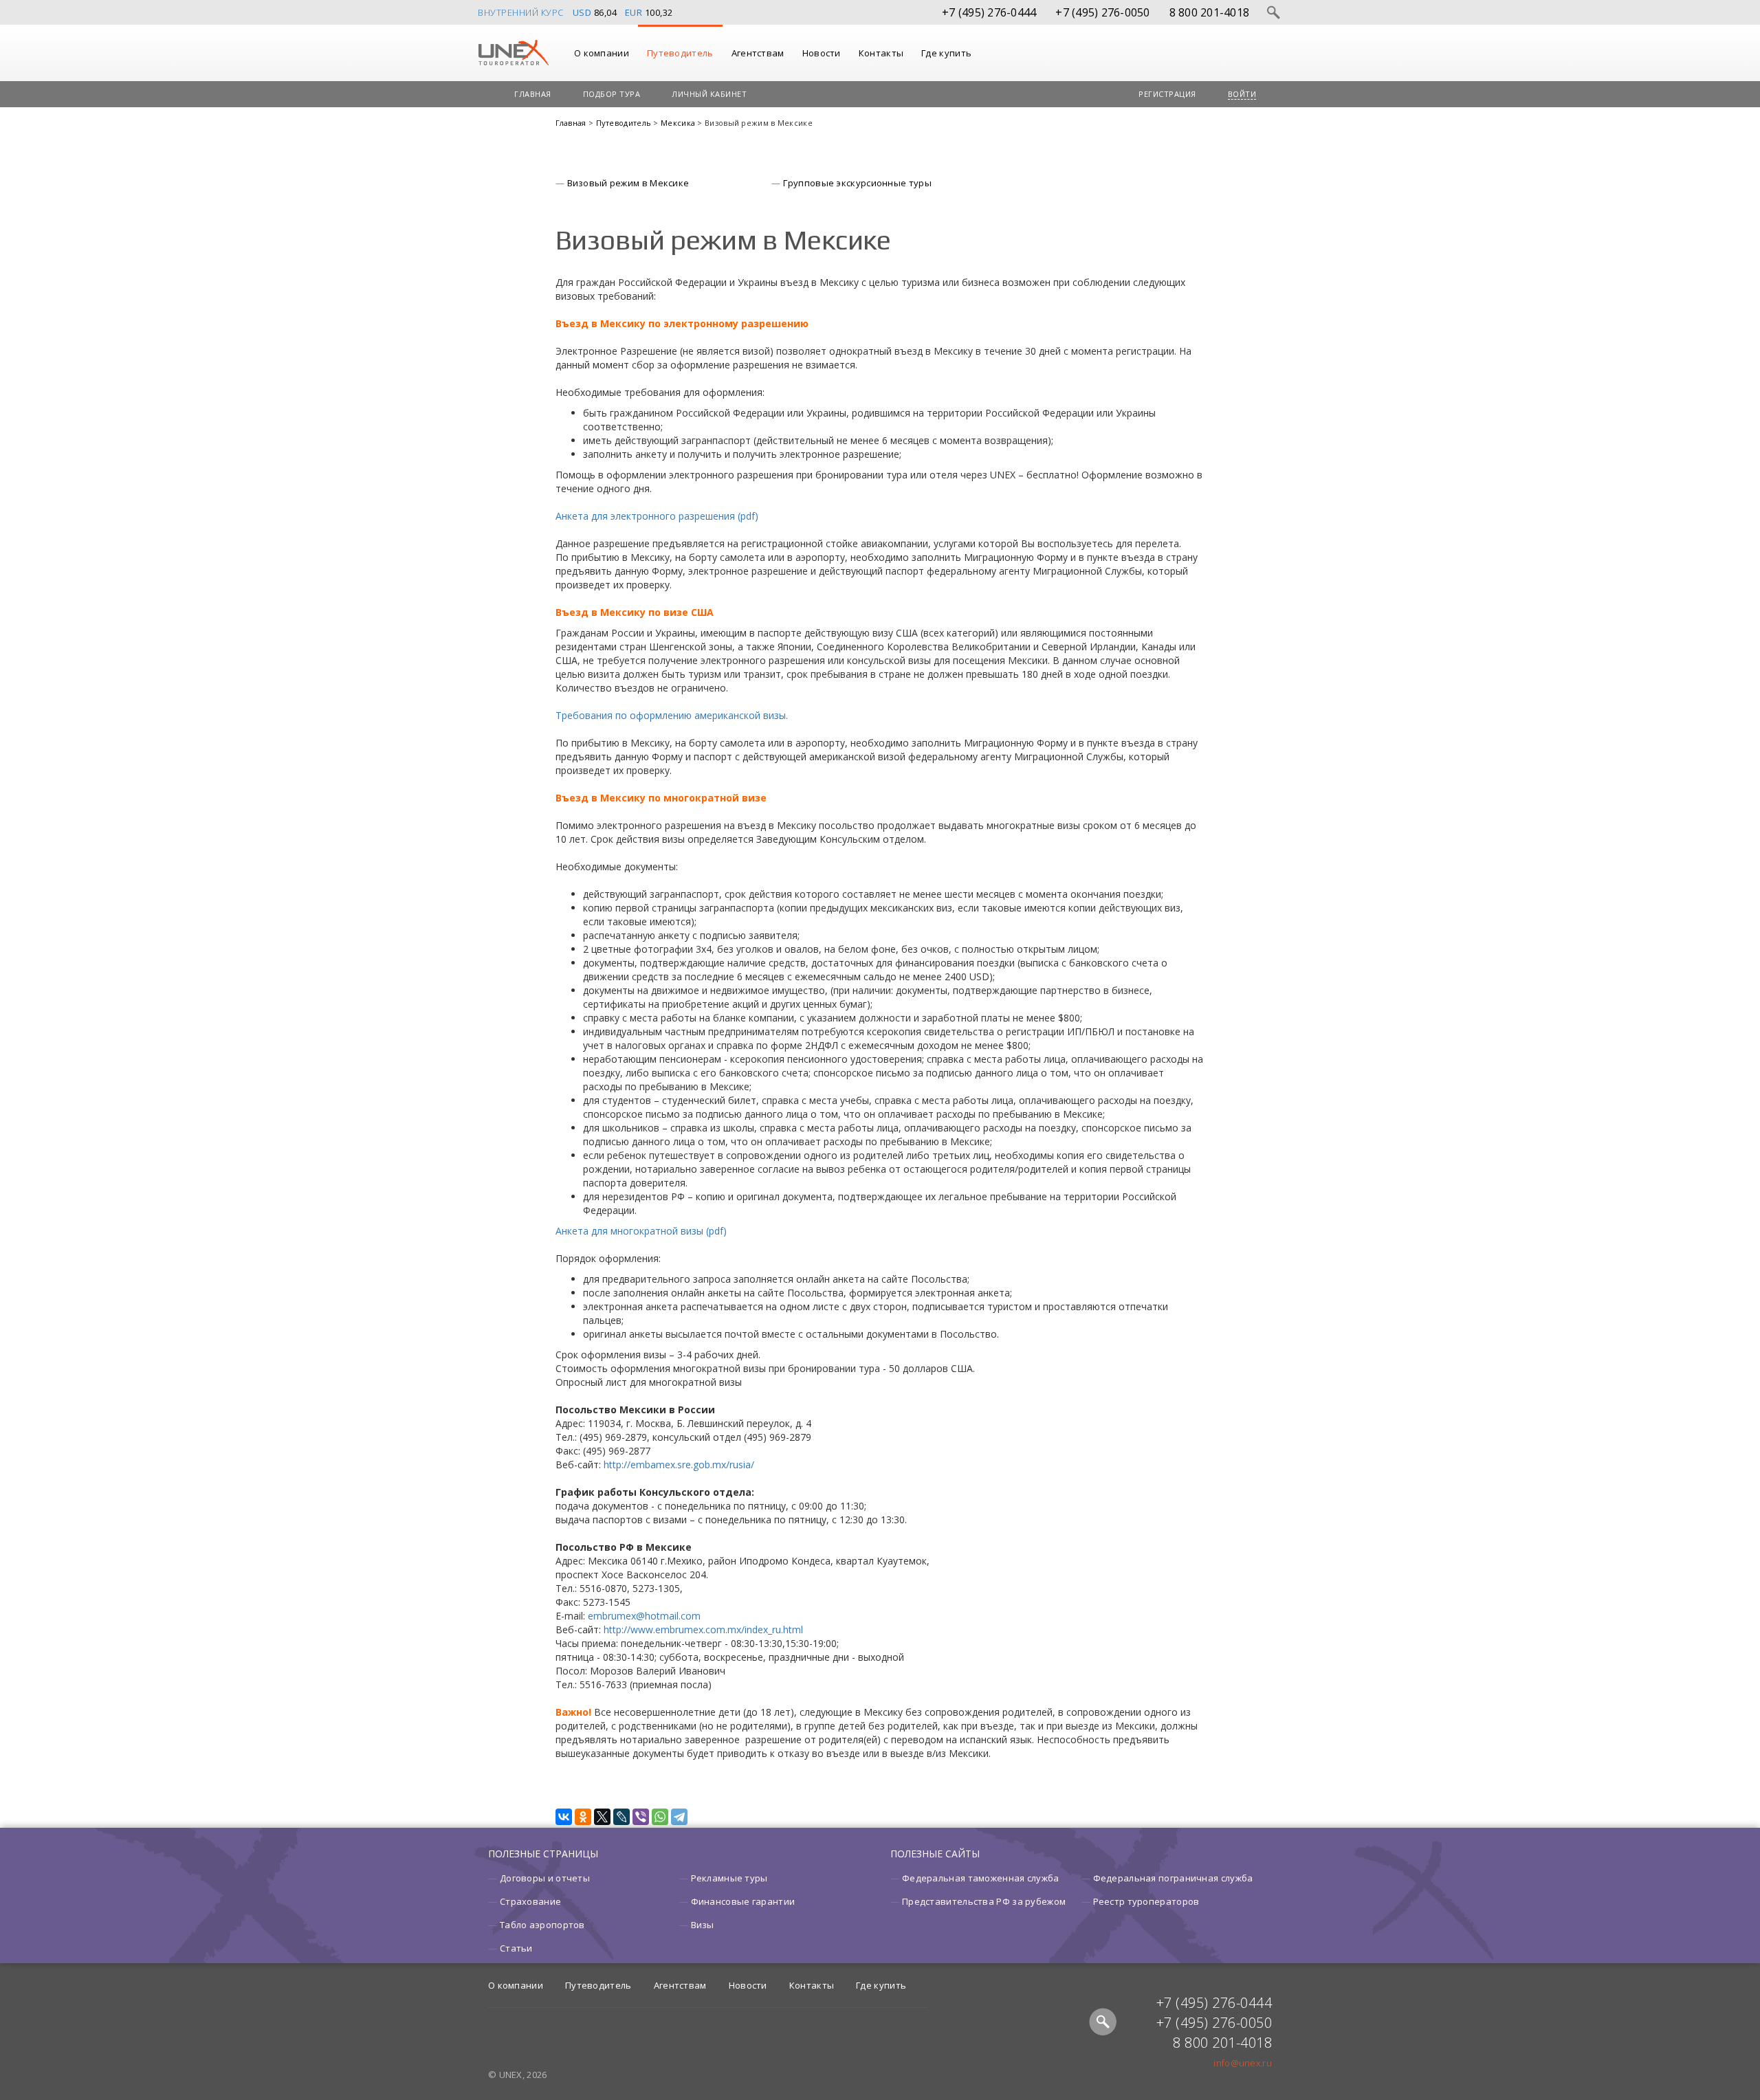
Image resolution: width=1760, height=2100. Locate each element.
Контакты (881, 53)
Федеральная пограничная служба (1173, 1878)
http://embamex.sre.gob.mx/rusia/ (679, 1465)
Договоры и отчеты (545, 1878)
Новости (822, 53)
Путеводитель (680, 53)
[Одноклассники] (583, 1817)
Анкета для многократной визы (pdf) (641, 1231)
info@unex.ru (1243, 2063)
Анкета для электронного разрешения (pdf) (657, 516)
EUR (634, 12)
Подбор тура (612, 94)
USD (582, 12)
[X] (602, 1817)
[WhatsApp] (660, 1817)
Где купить (946, 53)
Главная (533, 94)
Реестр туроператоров (1146, 1901)
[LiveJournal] (621, 1817)
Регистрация (1167, 94)
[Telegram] (679, 1817)
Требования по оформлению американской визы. (672, 715)
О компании (602, 53)
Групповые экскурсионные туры (857, 183)
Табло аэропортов (542, 1925)
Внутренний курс (521, 12)
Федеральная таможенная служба (981, 1878)
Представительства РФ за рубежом (984, 1901)
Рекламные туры (729, 1878)
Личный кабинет (709, 94)
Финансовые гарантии (743, 1901)
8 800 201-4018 (1210, 12)
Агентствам (758, 53)
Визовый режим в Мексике (628, 183)
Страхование (530, 1901)
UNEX (513, 53)
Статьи (516, 1948)
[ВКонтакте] (564, 1817)
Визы (703, 1925)
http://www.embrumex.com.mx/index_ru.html (703, 1629)
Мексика (679, 123)
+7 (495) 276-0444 (989, 12)
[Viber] (641, 1817)
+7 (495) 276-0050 (1102, 12)
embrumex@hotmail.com (644, 1616)
